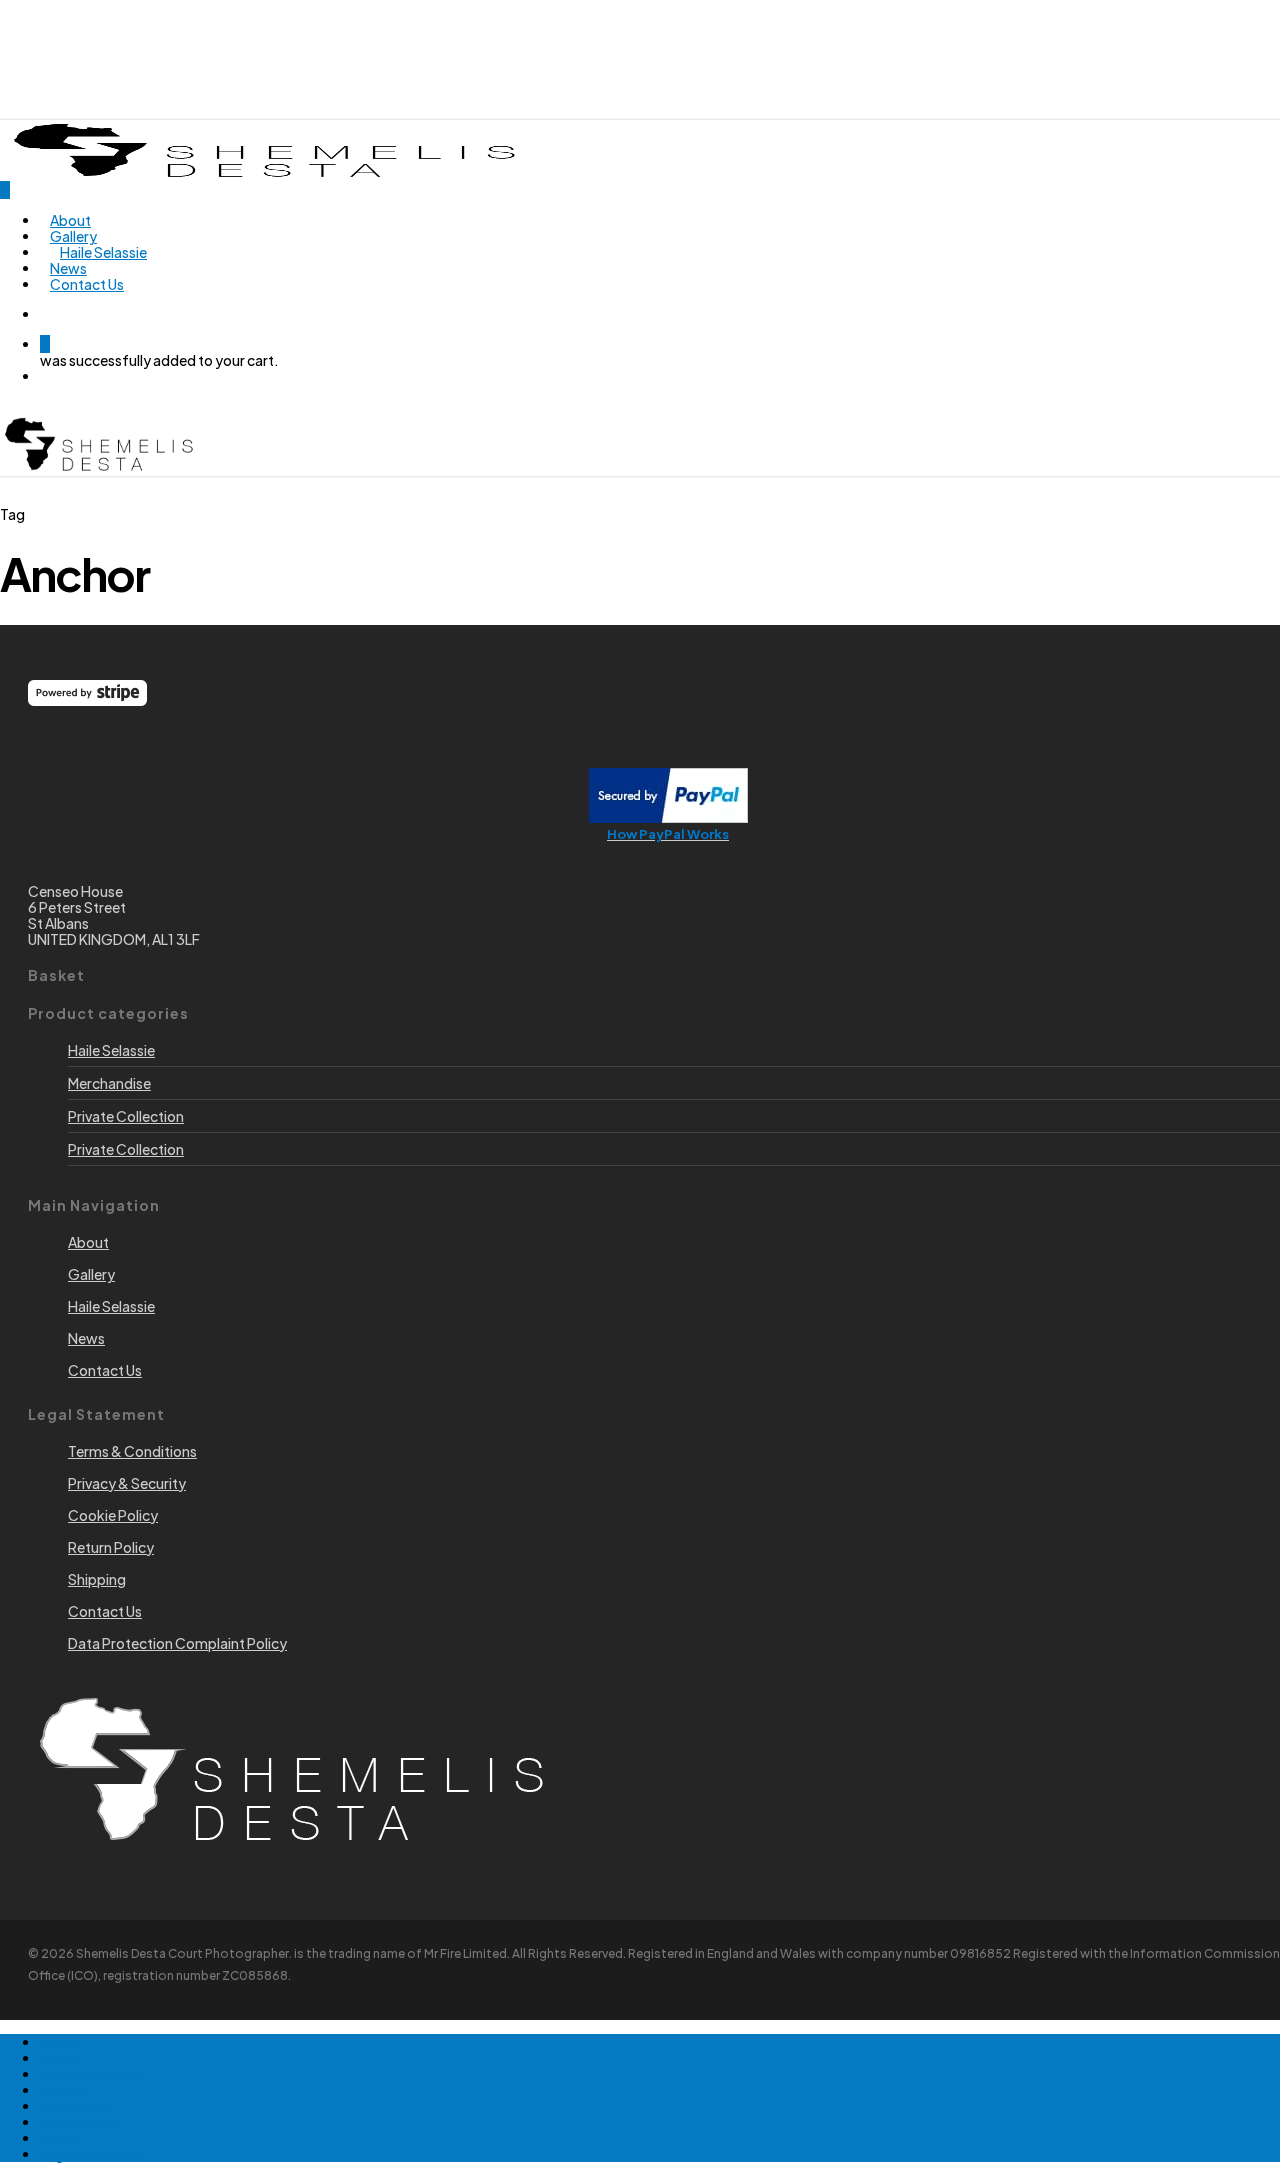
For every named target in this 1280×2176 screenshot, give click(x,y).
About (60, 2058)
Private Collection (126, 1116)
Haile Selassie (111, 1050)
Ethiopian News (90, 2074)
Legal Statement (94, 2154)
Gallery (63, 2090)
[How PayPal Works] (668, 817)
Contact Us (77, 2106)
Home (60, 2042)
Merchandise (109, 1083)
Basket (63, 2138)
